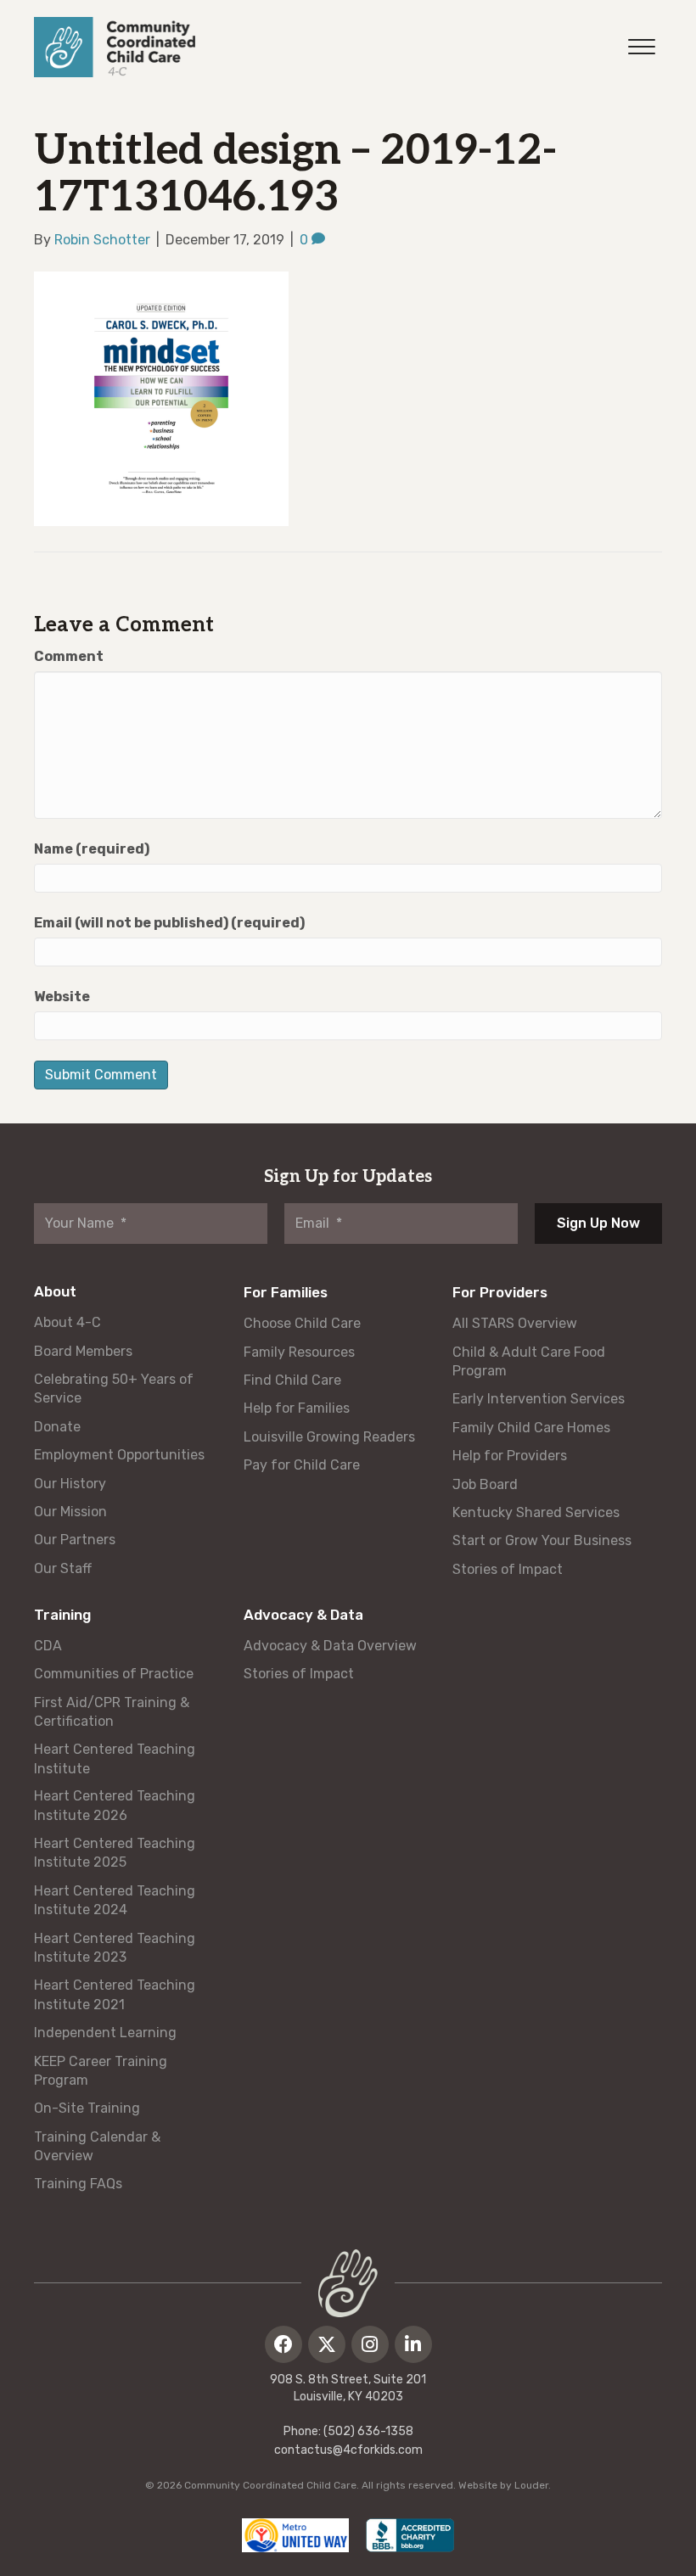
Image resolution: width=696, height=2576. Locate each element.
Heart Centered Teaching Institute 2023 (115, 1948)
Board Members (83, 1351)
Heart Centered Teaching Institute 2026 (115, 1805)
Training (62, 1615)
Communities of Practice (114, 1674)
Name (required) (92, 849)
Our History (70, 1484)
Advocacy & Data (303, 1615)
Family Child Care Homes (531, 1428)
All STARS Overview (515, 1323)
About (55, 1291)
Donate (57, 1427)
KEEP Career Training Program (101, 2071)
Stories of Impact (508, 1569)
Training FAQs (78, 2184)
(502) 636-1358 (368, 2431)
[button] (283, 2344)
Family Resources (299, 1352)
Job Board (485, 1484)
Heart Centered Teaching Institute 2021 (115, 1994)
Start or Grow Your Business (542, 1540)
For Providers (500, 1292)
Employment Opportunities (119, 1455)
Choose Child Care (302, 1323)
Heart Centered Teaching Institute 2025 (115, 1853)
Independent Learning (105, 2033)
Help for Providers (510, 1456)
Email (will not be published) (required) (169, 923)
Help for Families (297, 1408)
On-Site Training (87, 2108)
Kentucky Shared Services (536, 1512)
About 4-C (67, 1322)
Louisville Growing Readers (329, 1437)
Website (62, 997)
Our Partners (75, 1540)
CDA (48, 1646)
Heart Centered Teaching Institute (115, 1758)
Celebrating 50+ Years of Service (114, 1389)
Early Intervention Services (539, 1399)
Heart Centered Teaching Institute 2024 (115, 1900)
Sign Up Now (598, 1223)
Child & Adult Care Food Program (529, 1361)
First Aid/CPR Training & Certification (112, 1712)
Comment (69, 656)
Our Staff (63, 1568)
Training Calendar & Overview (97, 2146)
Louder (531, 2485)
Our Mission (70, 1512)
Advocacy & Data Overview (330, 1646)
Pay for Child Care (302, 1465)
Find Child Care (292, 1380)
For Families (286, 1292)
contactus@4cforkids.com (348, 2450)
